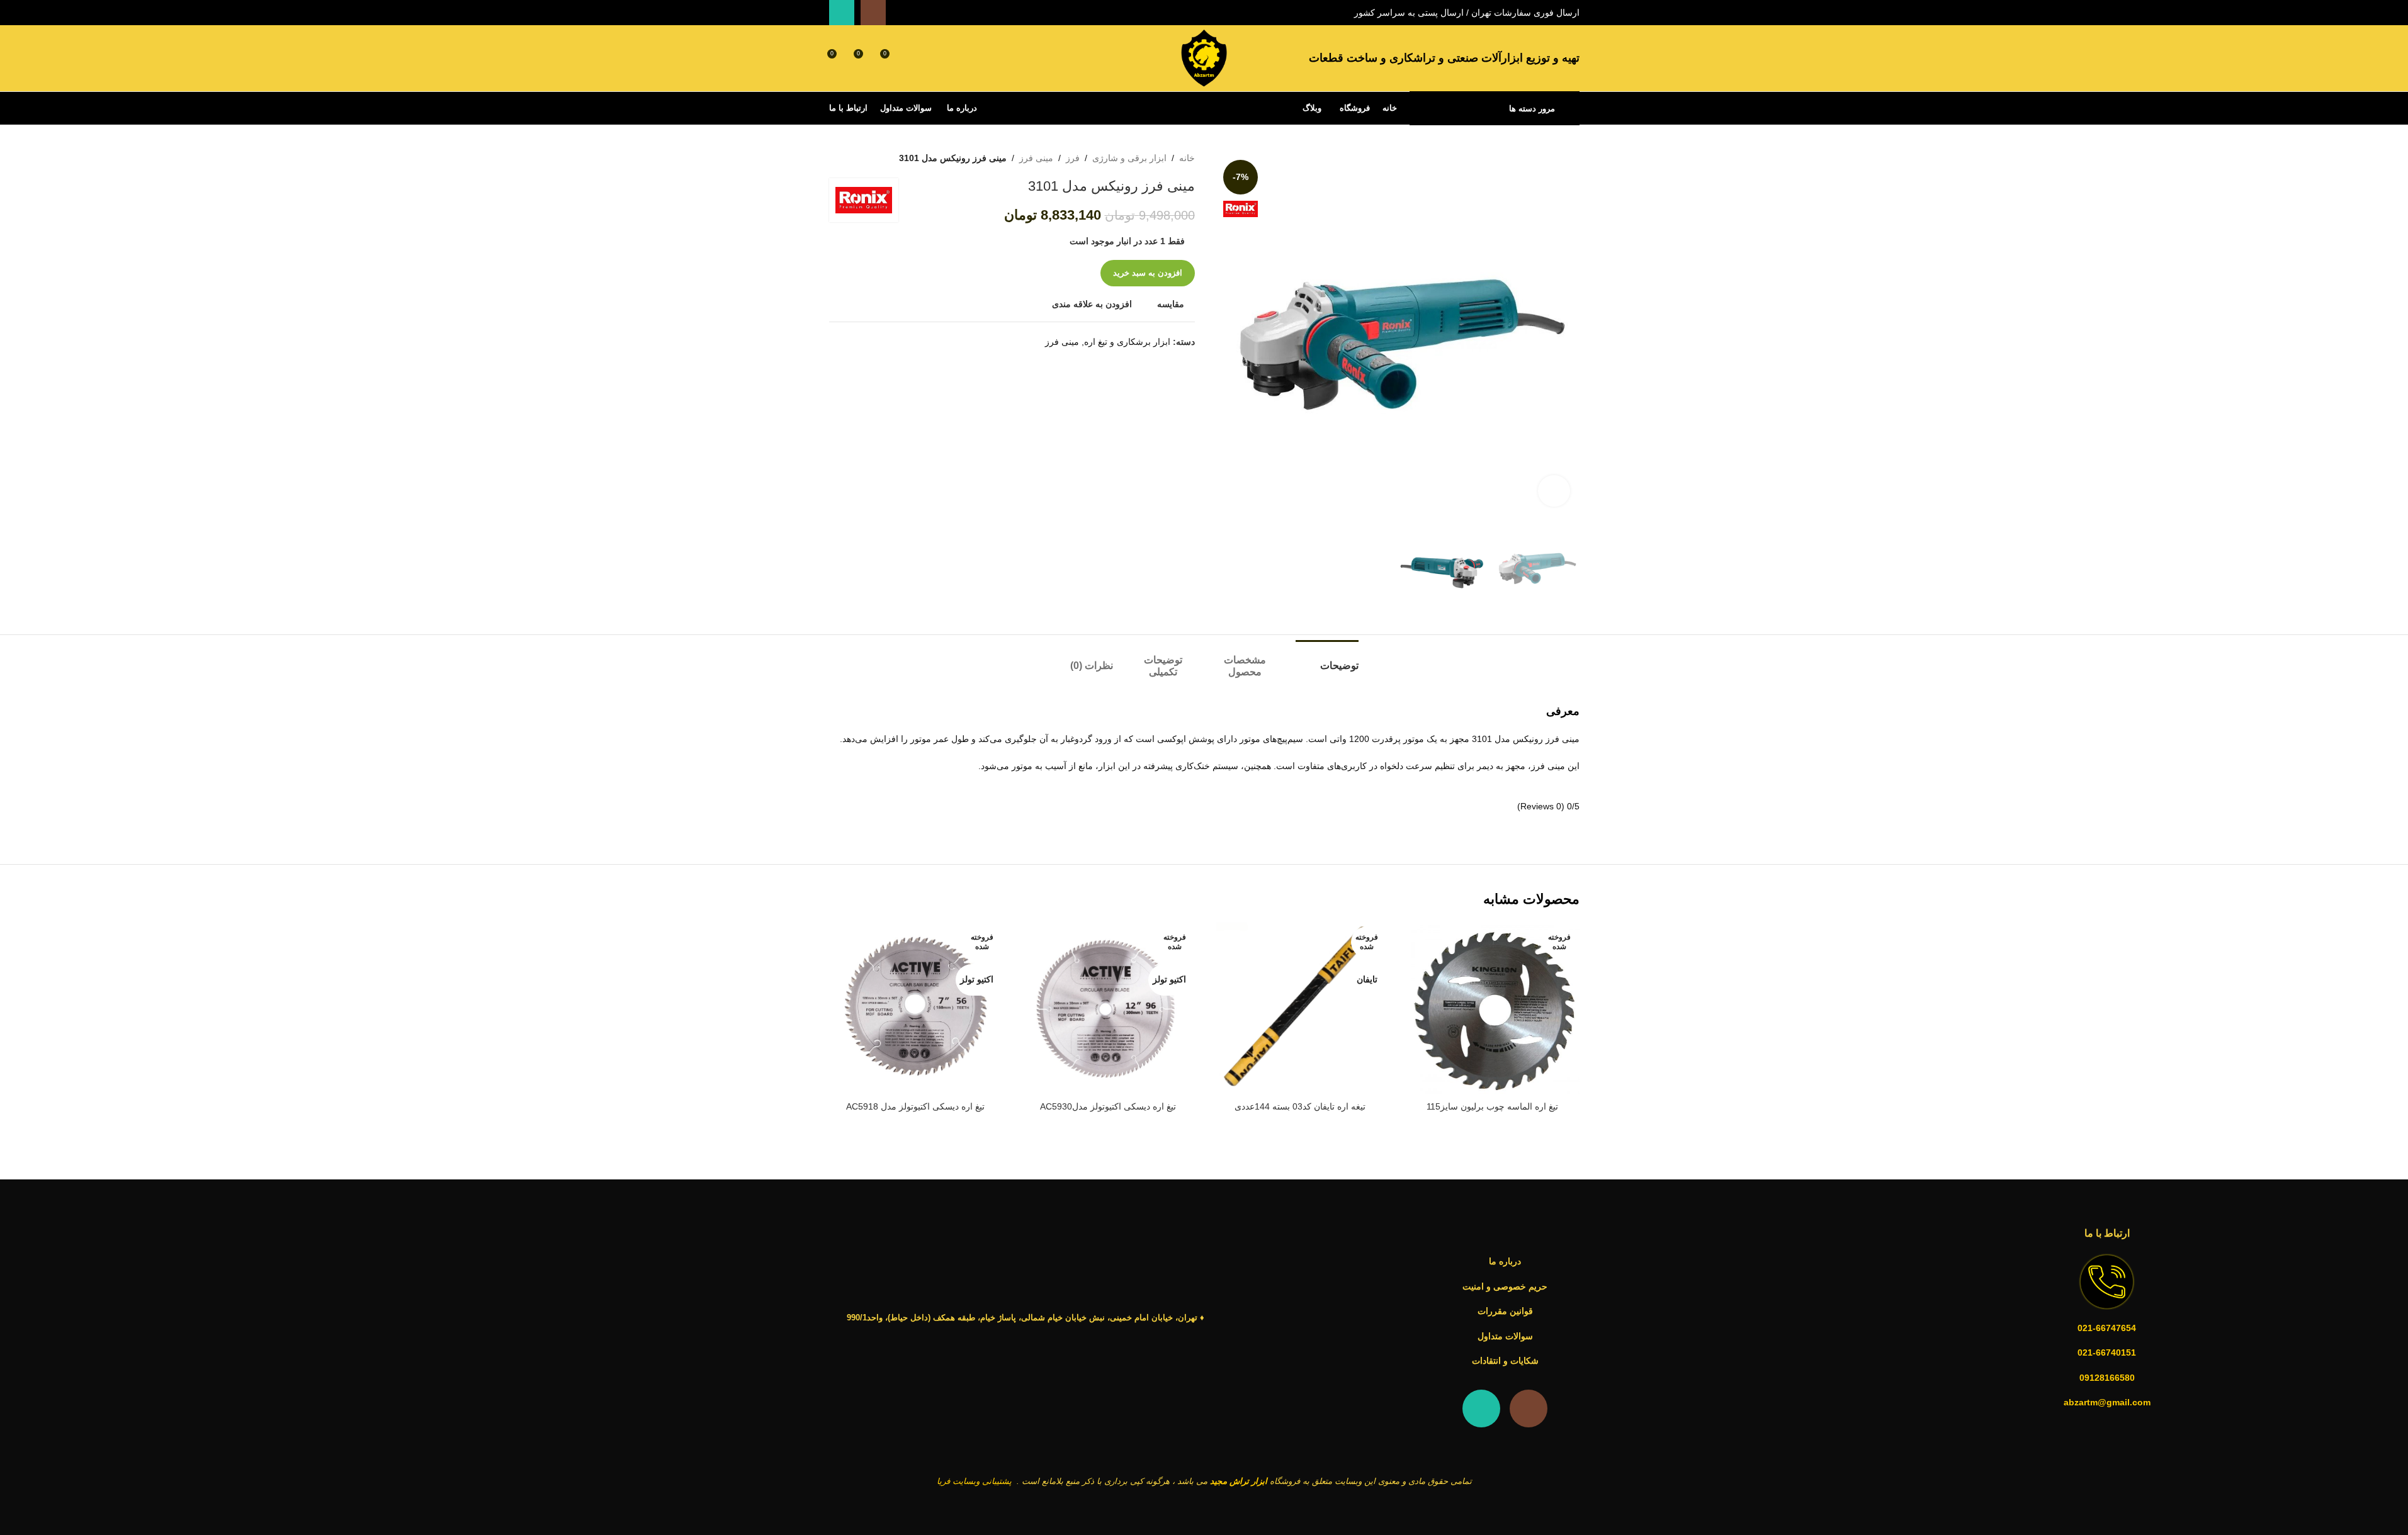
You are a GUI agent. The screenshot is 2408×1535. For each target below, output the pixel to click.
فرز (1073, 158)
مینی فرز (1036, 158)
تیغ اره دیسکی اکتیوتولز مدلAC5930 (1108, 1106)
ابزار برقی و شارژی (1129, 158)
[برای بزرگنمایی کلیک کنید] (1554, 491)
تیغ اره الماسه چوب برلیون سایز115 (1492, 1106)
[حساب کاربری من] (913, 59)
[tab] (1327, 659)
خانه (1187, 158)
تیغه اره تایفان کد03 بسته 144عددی (1300, 1106)
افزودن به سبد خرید (1148, 273)
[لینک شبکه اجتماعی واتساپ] (842, 13)
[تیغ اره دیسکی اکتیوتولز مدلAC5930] (1108, 1009)
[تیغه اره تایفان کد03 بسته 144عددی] (1301, 1009)
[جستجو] (936, 59)
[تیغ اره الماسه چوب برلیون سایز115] (1493, 1009)
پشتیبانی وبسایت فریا (974, 1481)
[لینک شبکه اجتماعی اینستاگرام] (873, 13)
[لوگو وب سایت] (1204, 57)
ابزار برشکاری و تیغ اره (1127, 342)
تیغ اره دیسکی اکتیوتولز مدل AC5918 (915, 1106)
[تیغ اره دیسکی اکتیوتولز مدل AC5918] (916, 1009)
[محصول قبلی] (867, 158)
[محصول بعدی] (837, 158)
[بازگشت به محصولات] (852, 158)
